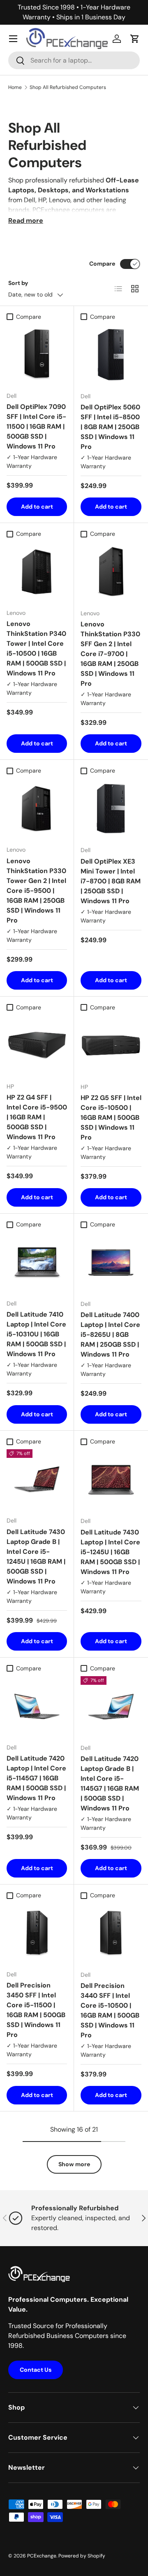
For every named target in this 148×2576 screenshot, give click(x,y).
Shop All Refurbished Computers (68, 87)
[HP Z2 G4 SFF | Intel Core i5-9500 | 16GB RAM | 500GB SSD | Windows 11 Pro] (37, 1045)
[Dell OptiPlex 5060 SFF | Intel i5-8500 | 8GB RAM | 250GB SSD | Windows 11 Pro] (111, 355)
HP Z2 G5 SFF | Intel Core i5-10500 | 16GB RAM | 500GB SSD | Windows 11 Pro (111, 1118)
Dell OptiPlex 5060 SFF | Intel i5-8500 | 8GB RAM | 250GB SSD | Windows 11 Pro (110, 427)
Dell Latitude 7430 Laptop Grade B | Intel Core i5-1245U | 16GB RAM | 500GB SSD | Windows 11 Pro (36, 1557)
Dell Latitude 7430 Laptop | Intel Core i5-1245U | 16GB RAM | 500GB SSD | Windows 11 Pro (110, 1552)
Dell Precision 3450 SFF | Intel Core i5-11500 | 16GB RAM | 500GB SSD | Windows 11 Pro (36, 2010)
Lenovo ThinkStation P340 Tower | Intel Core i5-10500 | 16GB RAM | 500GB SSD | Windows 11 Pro (36, 648)
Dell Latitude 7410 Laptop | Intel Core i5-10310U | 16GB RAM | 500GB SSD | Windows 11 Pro (36, 1334)
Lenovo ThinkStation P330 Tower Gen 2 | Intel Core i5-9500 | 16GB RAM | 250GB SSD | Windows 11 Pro (36, 891)
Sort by (18, 283)
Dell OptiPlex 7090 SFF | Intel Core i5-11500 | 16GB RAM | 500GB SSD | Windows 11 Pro (36, 426)
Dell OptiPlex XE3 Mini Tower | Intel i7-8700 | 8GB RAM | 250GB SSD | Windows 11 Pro (111, 881)
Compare (102, 264)
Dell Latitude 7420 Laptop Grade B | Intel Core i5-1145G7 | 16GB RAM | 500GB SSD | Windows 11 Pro (110, 1783)
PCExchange (42, 2556)
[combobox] (74, 60)
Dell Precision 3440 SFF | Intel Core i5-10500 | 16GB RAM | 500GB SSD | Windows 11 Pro (110, 2010)
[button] (135, 39)
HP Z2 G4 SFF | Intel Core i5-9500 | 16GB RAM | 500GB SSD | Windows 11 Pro (37, 1117)
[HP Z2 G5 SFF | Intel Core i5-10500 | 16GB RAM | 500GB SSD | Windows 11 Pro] (111, 1046)
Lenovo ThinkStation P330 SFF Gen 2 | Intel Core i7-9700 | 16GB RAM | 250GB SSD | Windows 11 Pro (110, 654)
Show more (74, 2164)
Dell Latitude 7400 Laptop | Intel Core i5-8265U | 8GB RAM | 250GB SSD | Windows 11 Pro (110, 1335)
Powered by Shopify (82, 2556)
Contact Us (36, 2370)
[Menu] (13, 39)
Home (15, 87)
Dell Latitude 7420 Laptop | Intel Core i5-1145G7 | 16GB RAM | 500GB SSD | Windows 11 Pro (36, 1778)
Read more (26, 221)
